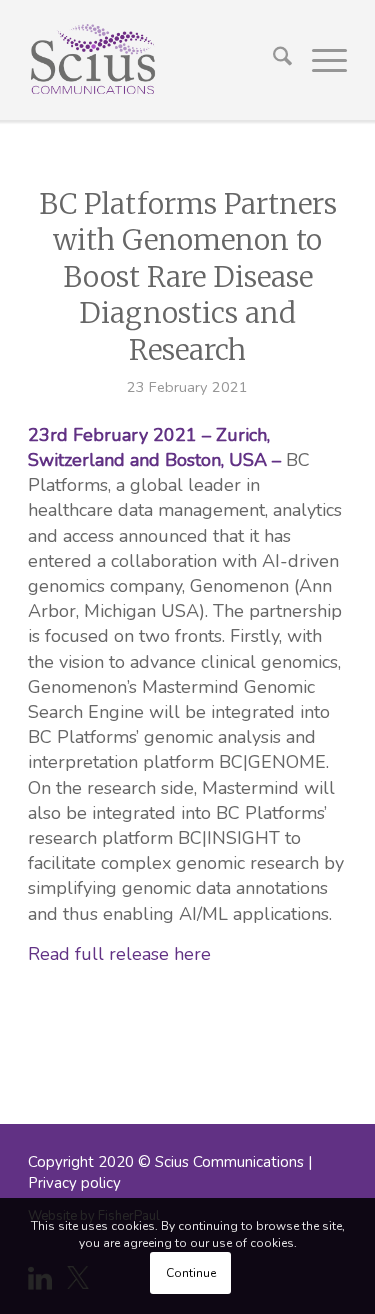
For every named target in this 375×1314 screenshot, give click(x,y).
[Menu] (319, 60)
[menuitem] (272, 60)
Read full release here (119, 954)
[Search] (272, 60)
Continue (191, 1273)
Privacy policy (74, 1183)
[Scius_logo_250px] (155, 60)
